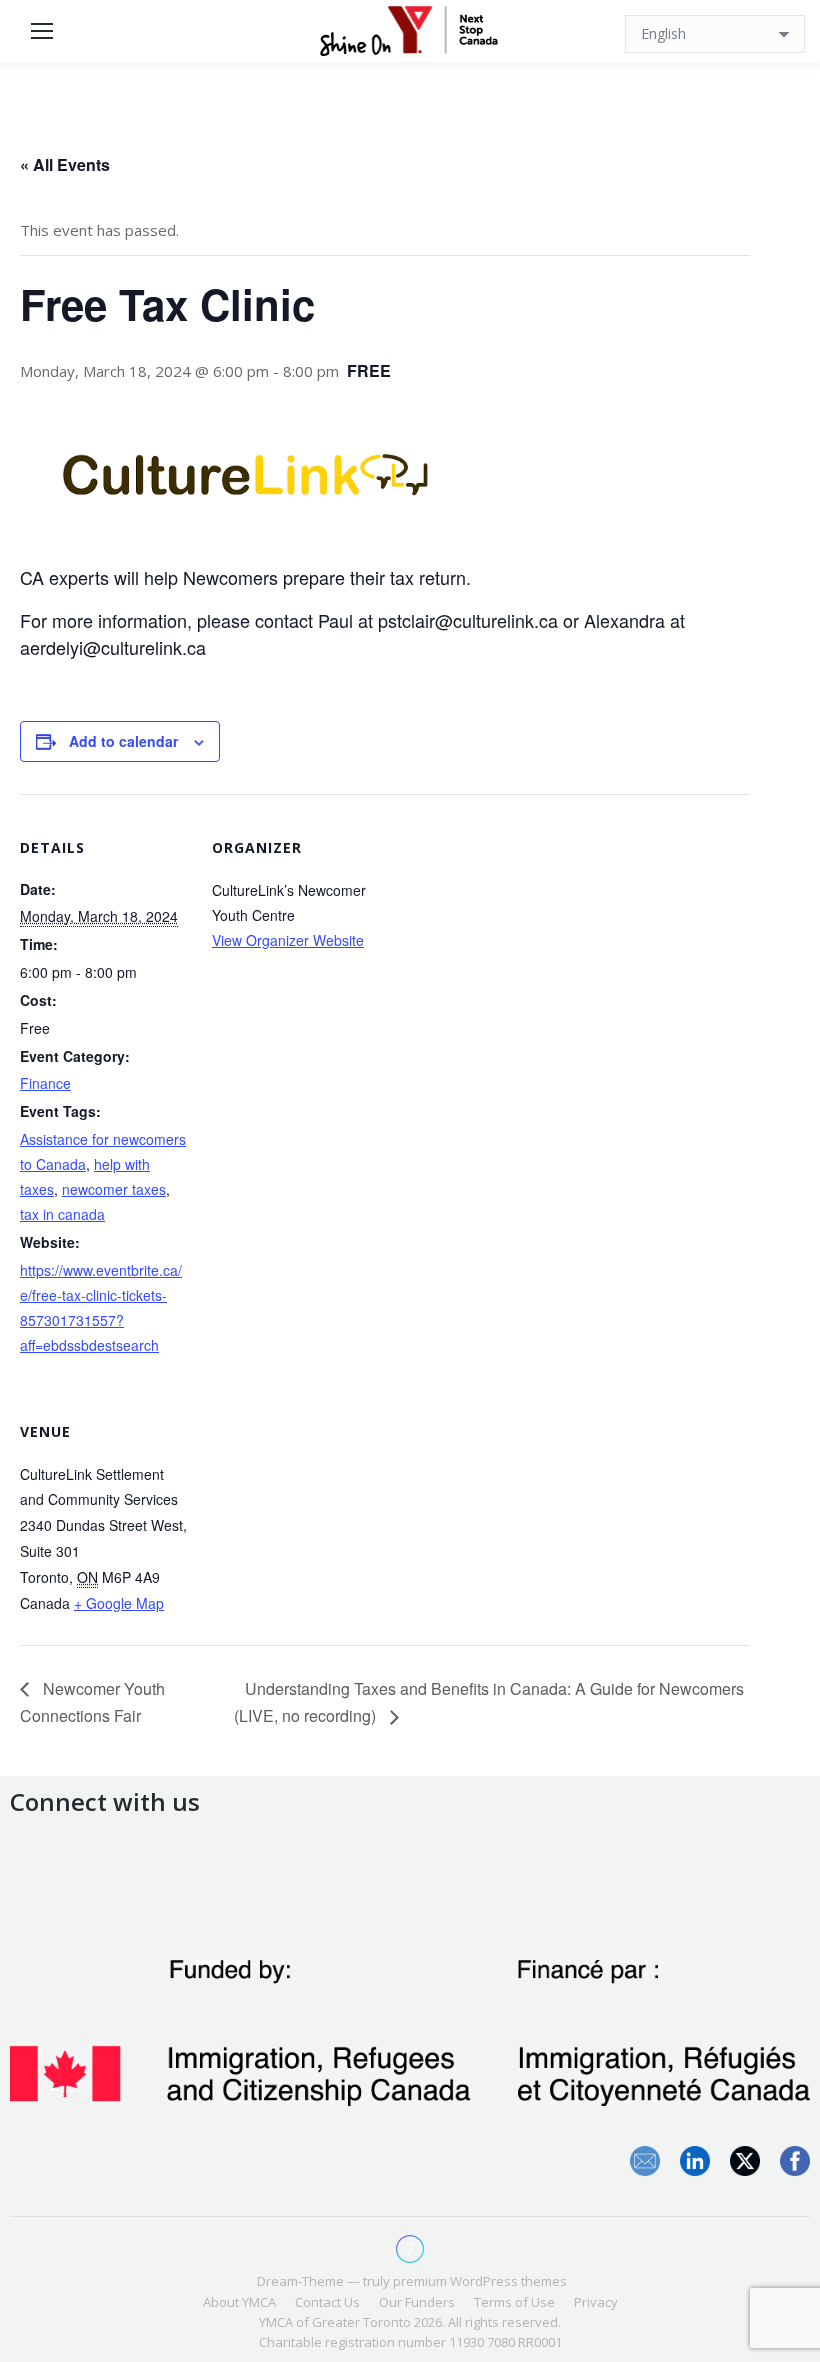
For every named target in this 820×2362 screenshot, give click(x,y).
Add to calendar (123, 741)
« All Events (65, 164)
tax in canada (62, 1214)
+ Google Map (119, 1603)
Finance (45, 1083)
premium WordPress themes (480, 2281)
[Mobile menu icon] (42, 31)
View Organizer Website (288, 940)
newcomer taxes (114, 1189)
